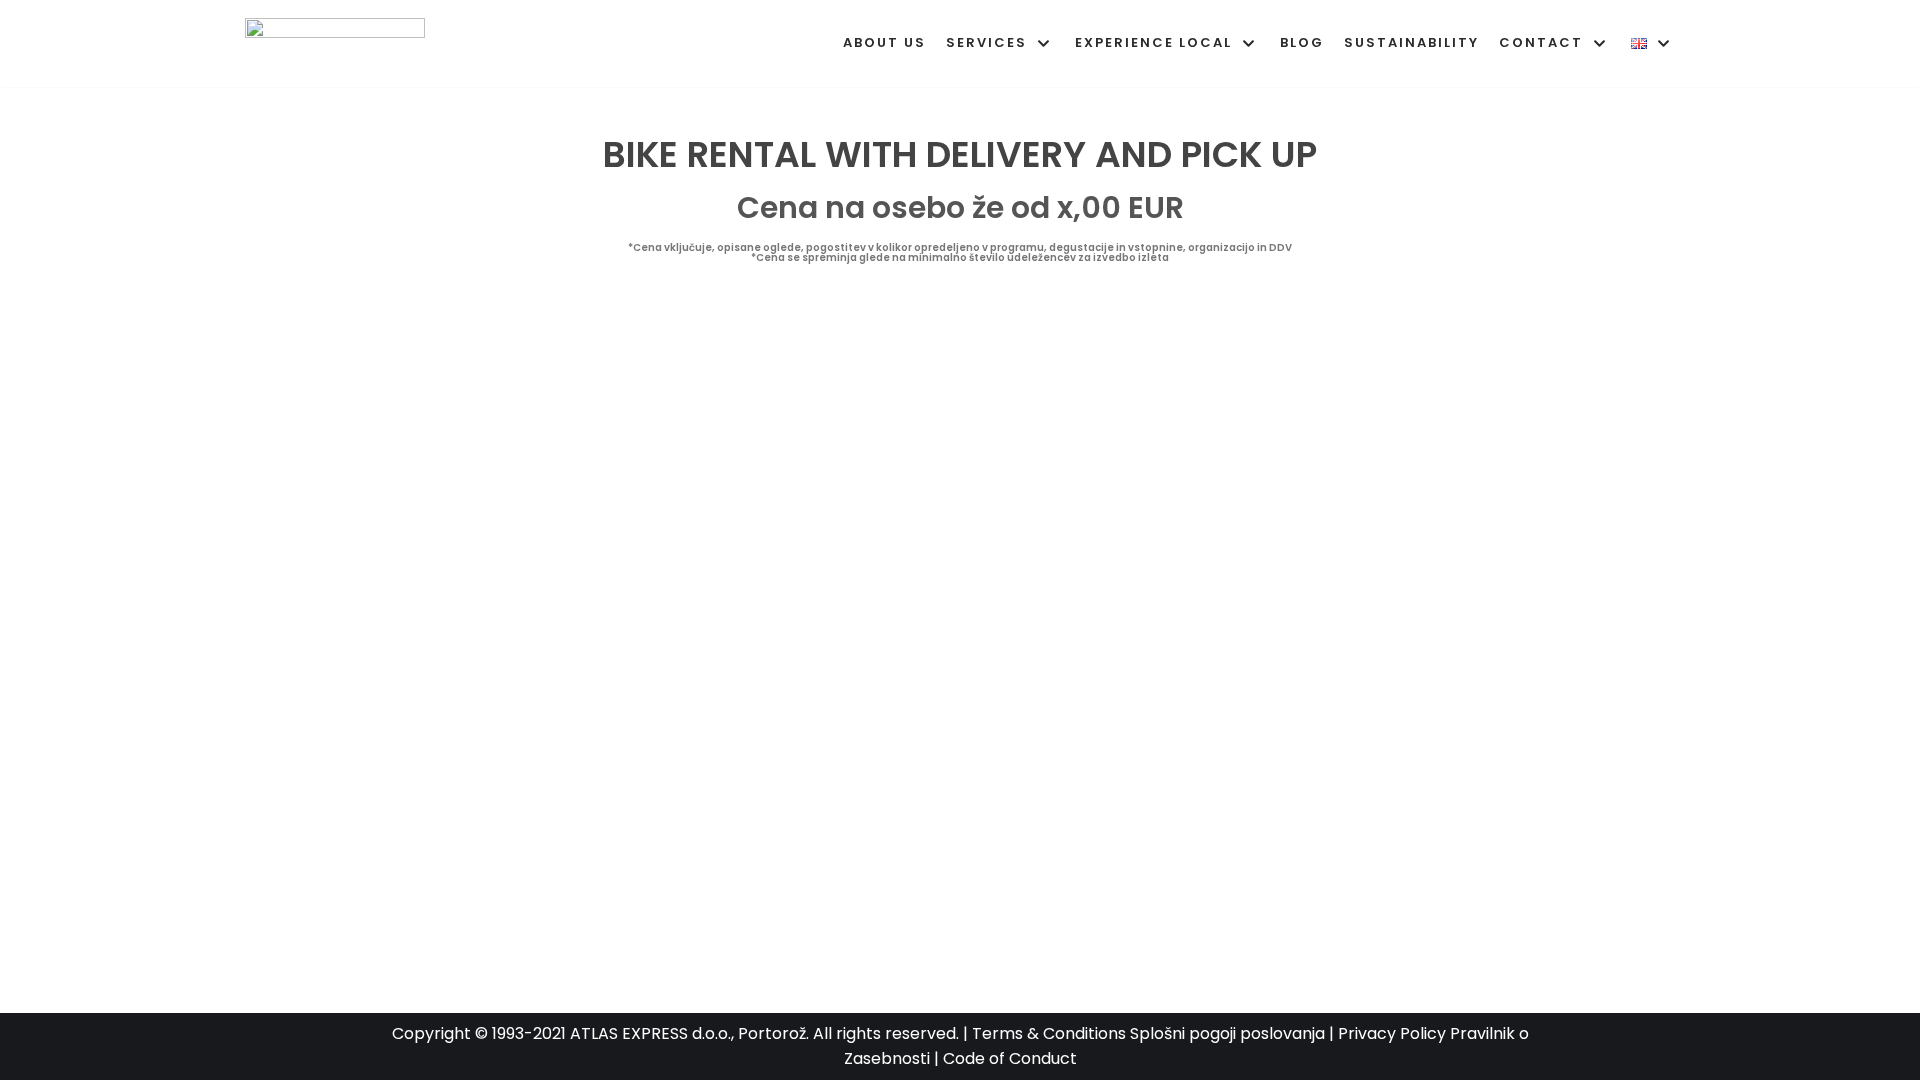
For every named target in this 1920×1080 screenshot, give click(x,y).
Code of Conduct (1010, 1058)
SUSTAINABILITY (1411, 42)
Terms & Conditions (1049, 1033)
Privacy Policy (1392, 1033)
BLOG (1302, 42)
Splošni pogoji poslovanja (1227, 1033)
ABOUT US (884, 42)
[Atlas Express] (340, 43)
